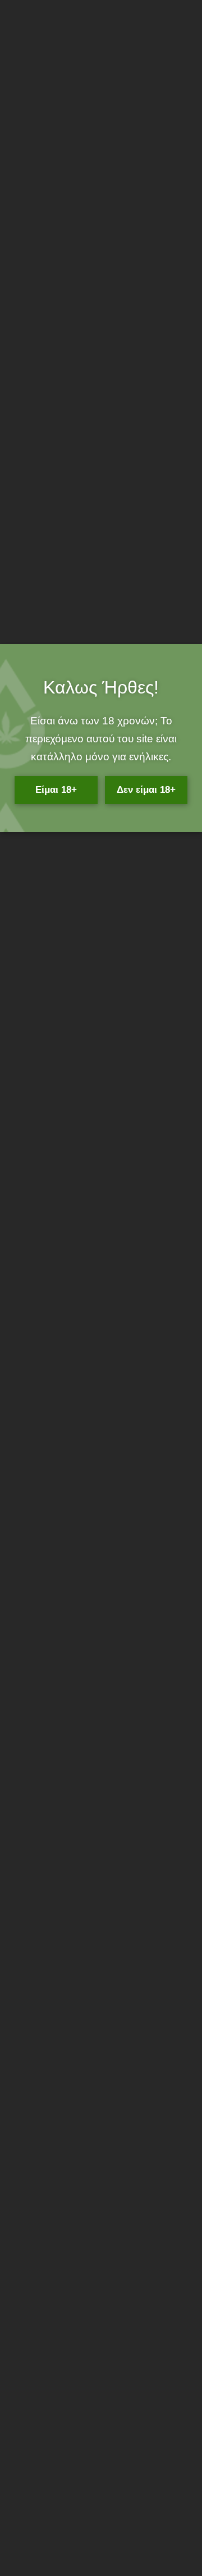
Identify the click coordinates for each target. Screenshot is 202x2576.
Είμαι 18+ (56, 789)
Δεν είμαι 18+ (146, 789)
